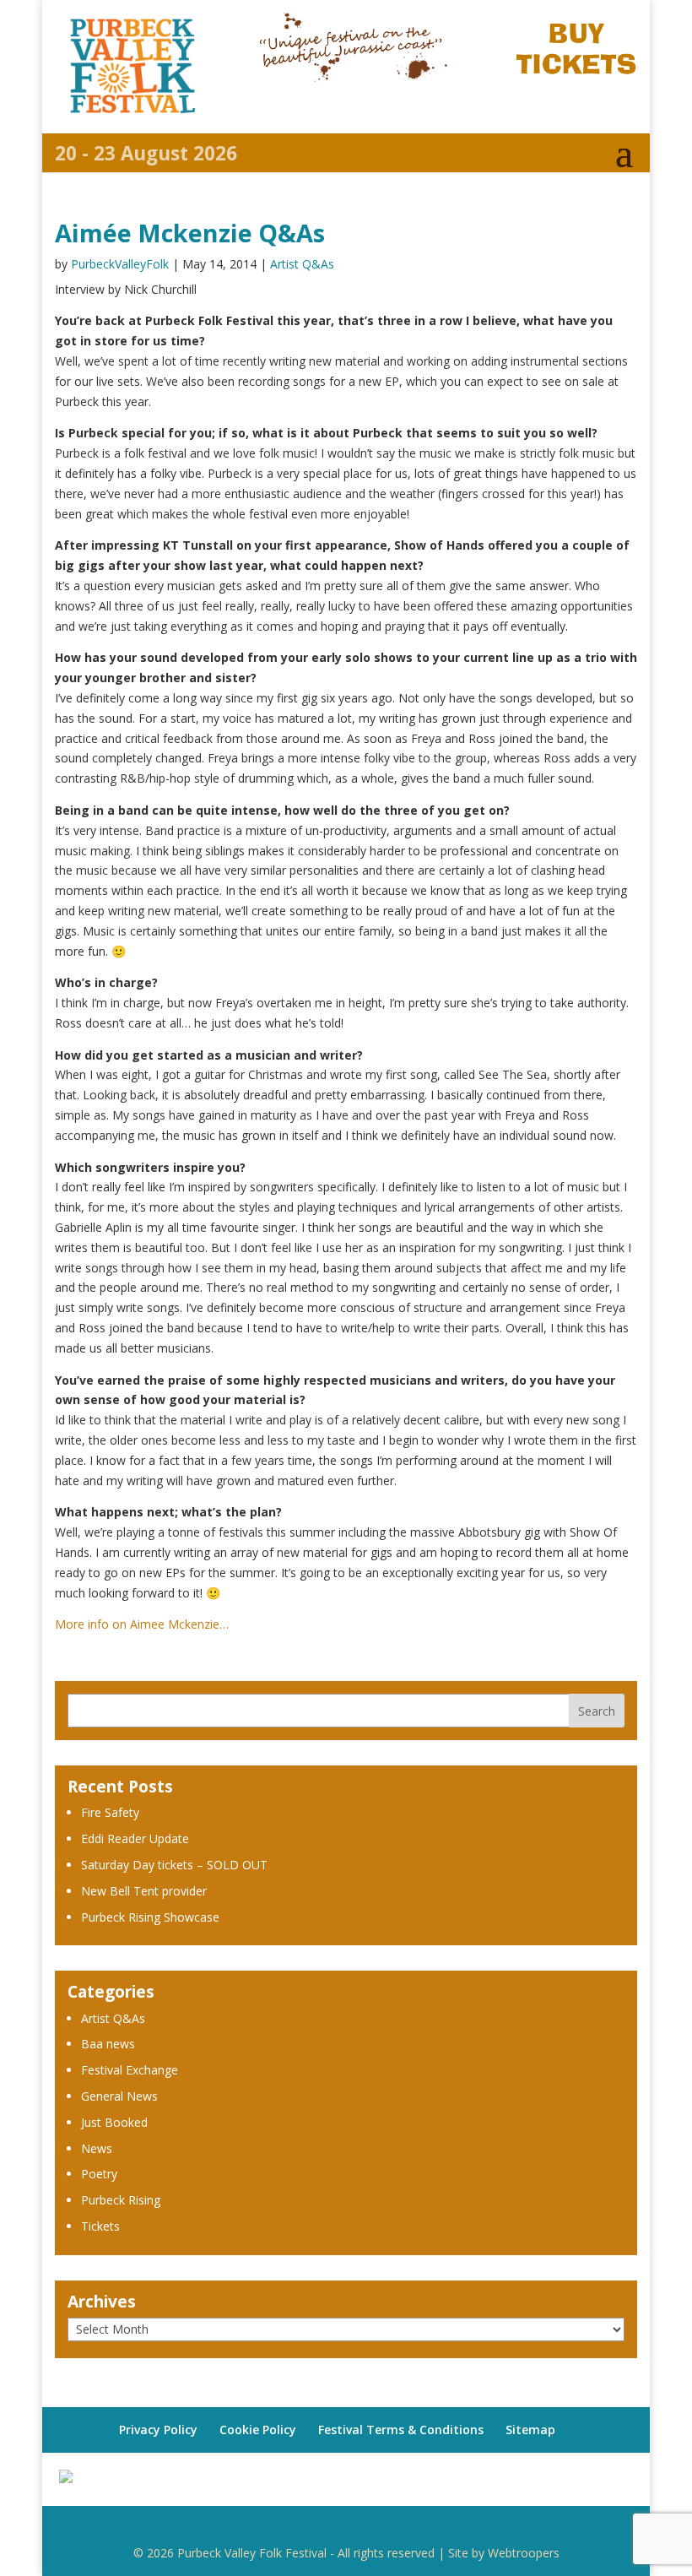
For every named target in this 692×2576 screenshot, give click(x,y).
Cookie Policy (258, 2430)
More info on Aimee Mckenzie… (142, 1624)
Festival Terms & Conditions (401, 2430)
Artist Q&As (302, 264)
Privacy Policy (158, 2430)
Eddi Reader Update (135, 1838)
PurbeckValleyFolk (120, 264)
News (97, 2148)
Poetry (99, 2174)
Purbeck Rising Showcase (150, 1917)
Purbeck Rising (121, 2200)
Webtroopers (524, 2553)
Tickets (100, 2226)
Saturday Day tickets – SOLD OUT (174, 1865)
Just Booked (114, 2122)
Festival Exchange (130, 2070)
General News (119, 2096)
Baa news (108, 2044)
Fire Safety (110, 1812)
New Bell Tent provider (144, 1891)
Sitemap (530, 2430)
